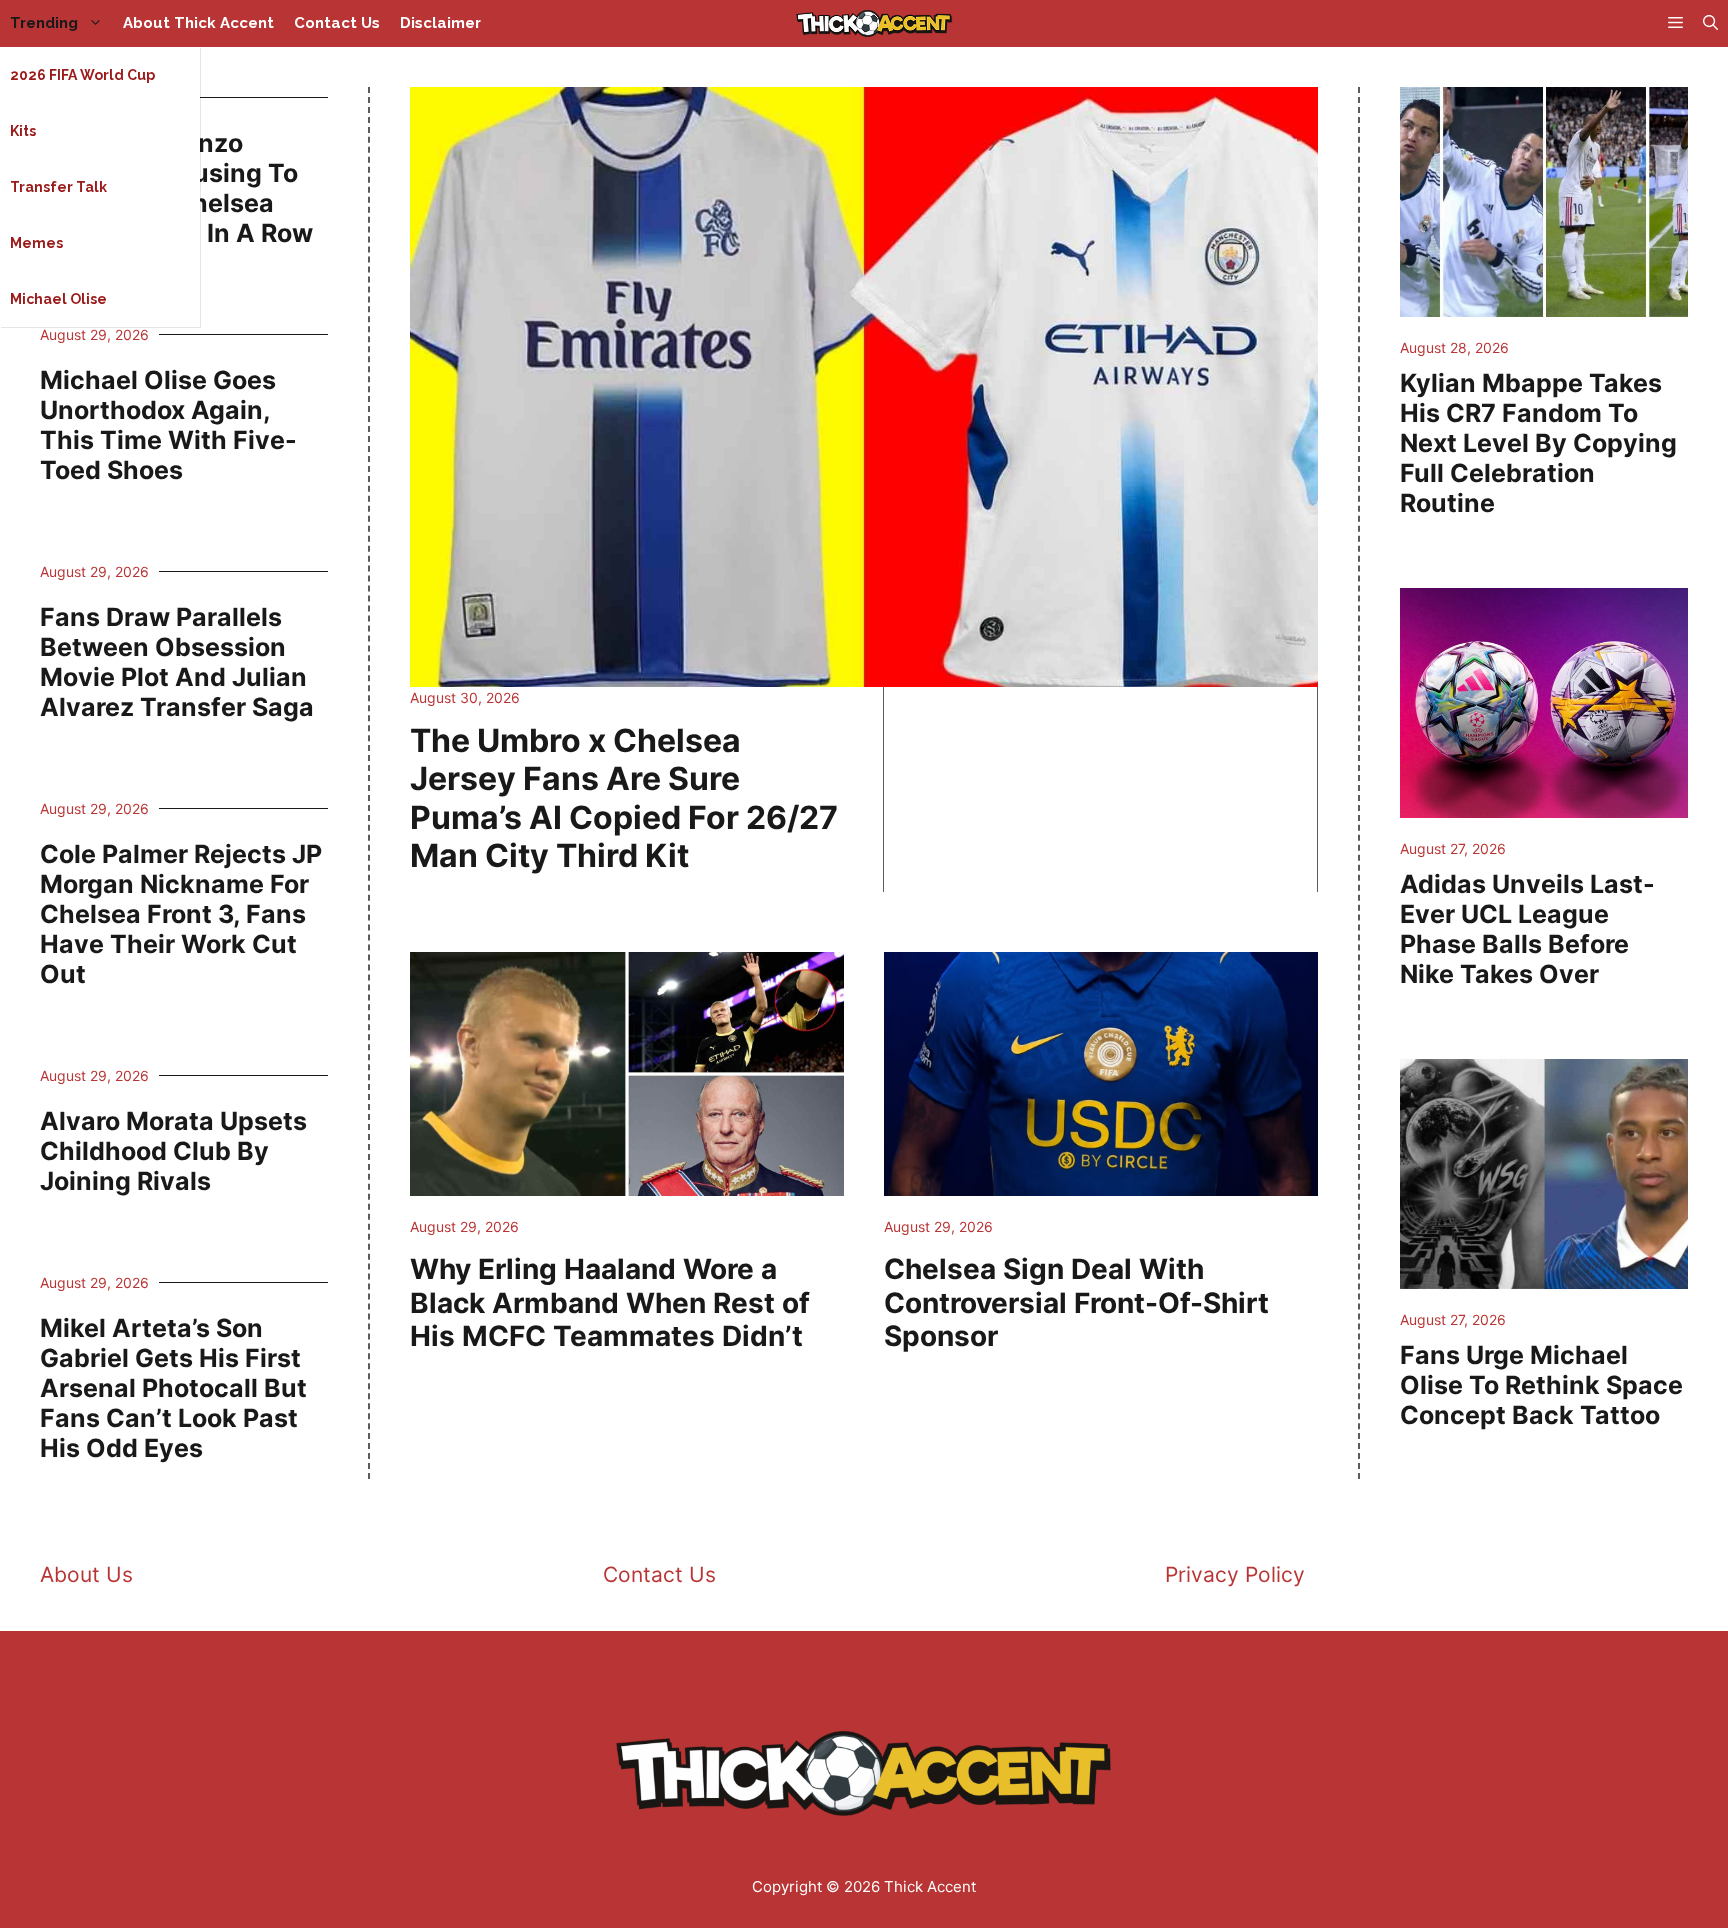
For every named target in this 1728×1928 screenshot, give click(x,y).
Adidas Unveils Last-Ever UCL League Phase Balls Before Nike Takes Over (1527, 929)
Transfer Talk (58, 187)
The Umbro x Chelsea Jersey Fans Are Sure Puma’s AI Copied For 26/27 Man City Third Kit (624, 798)
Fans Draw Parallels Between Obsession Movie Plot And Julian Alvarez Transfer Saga (177, 662)
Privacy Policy (1235, 1574)
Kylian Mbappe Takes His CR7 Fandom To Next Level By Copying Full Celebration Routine (1538, 443)
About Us (86, 1574)
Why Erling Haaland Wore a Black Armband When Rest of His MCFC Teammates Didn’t (610, 1302)
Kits (23, 131)
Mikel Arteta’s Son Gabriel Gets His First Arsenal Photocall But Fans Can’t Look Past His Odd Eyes (173, 1388)
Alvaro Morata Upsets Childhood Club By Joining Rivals (173, 1151)
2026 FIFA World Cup (82, 75)
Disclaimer (440, 23)
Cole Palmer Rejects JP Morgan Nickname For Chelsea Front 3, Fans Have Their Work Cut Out (181, 914)
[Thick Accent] (874, 23)
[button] (1710, 23)
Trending (44, 23)
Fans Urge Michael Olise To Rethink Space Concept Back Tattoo (1541, 1385)
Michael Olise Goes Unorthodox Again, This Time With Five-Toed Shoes (168, 425)
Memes (36, 243)
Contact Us (337, 23)
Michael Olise (58, 299)
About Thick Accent (198, 23)
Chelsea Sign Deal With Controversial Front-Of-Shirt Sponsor (1076, 1302)
